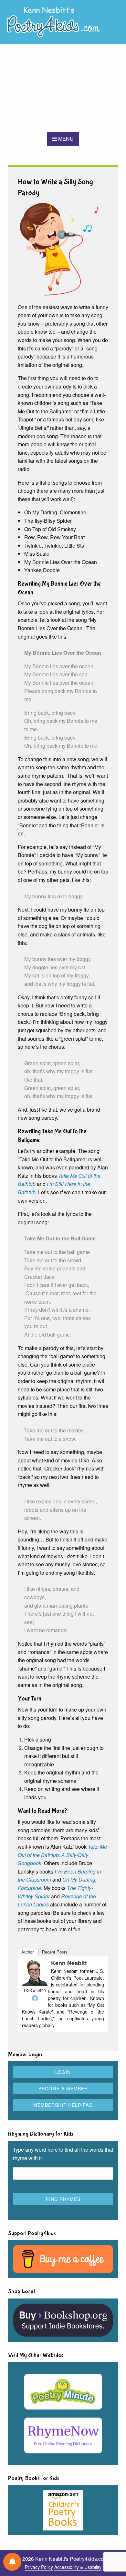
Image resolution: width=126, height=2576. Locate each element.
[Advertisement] (63, 88)
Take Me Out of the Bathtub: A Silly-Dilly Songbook (62, 1855)
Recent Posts (55, 1952)
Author (27, 1952)
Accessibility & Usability (78, 2567)
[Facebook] (35, 1998)
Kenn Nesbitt (69, 1963)
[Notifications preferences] (12, 2562)
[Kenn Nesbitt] (35, 1972)
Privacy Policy (39, 2567)
